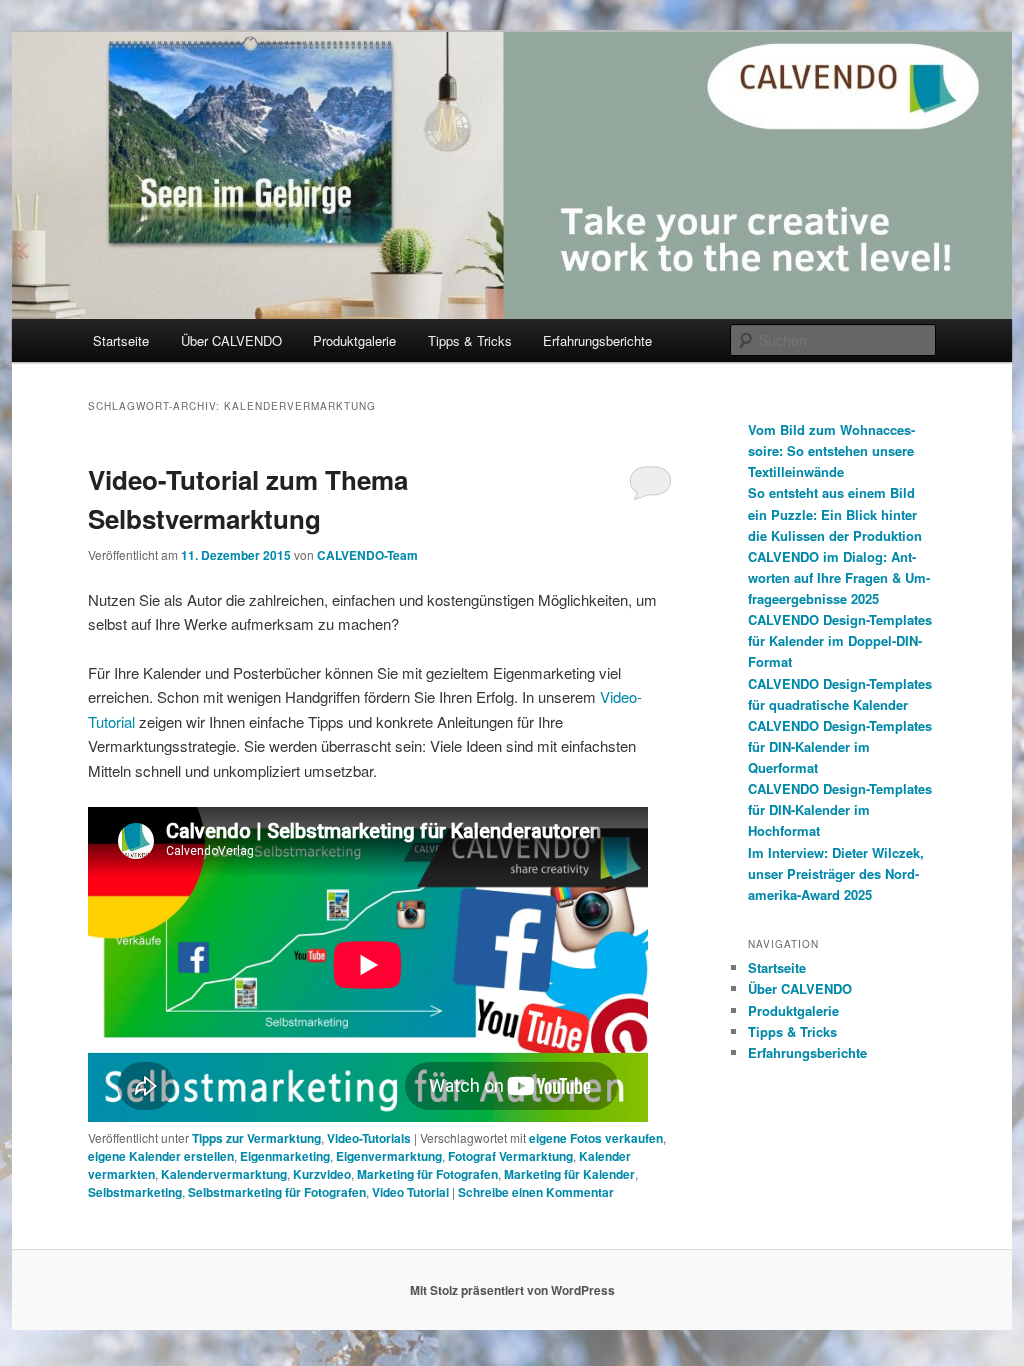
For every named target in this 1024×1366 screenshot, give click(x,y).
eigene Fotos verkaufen (596, 1138)
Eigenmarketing (285, 1156)
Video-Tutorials (369, 1138)
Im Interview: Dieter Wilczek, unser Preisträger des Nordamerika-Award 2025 (836, 873)
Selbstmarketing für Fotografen (277, 1192)
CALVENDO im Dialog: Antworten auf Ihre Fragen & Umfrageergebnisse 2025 (839, 577)
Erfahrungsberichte (597, 340)
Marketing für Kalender (569, 1174)
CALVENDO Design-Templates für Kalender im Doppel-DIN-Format (840, 640)
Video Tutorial (410, 1192)
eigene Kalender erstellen (161, 1156)
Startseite (121, 340)
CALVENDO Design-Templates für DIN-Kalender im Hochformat (840, 809)
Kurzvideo (322, 1174)
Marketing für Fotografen (427, 1174)
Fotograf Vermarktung (510, 1156)
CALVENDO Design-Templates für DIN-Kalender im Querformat (840, 746)
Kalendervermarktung (224, 1174)
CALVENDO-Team (367, 555)
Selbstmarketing (135, 1192)
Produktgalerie (354, 340)
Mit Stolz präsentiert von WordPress (512, 1290)
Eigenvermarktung (389, 1156)
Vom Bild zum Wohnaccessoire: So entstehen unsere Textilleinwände (831, 450)
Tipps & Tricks (470, 340)
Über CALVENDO (231, 340)
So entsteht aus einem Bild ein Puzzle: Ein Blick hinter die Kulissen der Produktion (835, 513)
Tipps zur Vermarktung (256, 1138)
